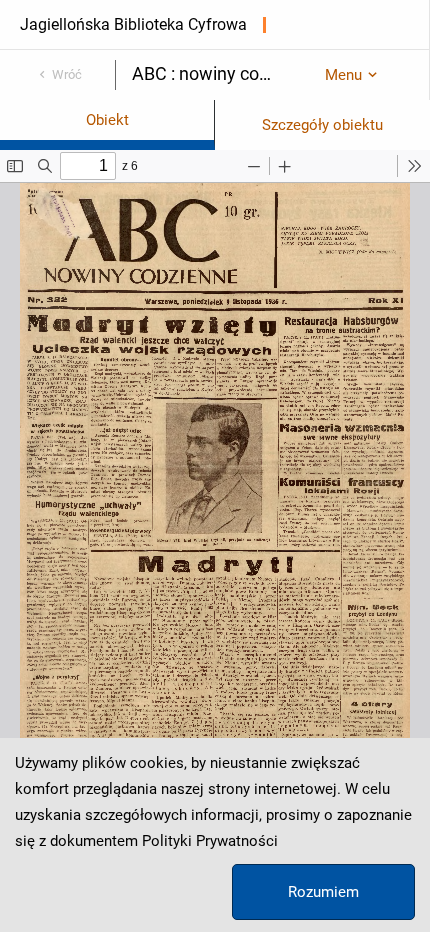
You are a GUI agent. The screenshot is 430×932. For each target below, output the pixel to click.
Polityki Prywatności (210, 841)
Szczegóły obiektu (322, 125)
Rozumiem (323, 892)
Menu (343, 75)
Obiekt (107, 120)
